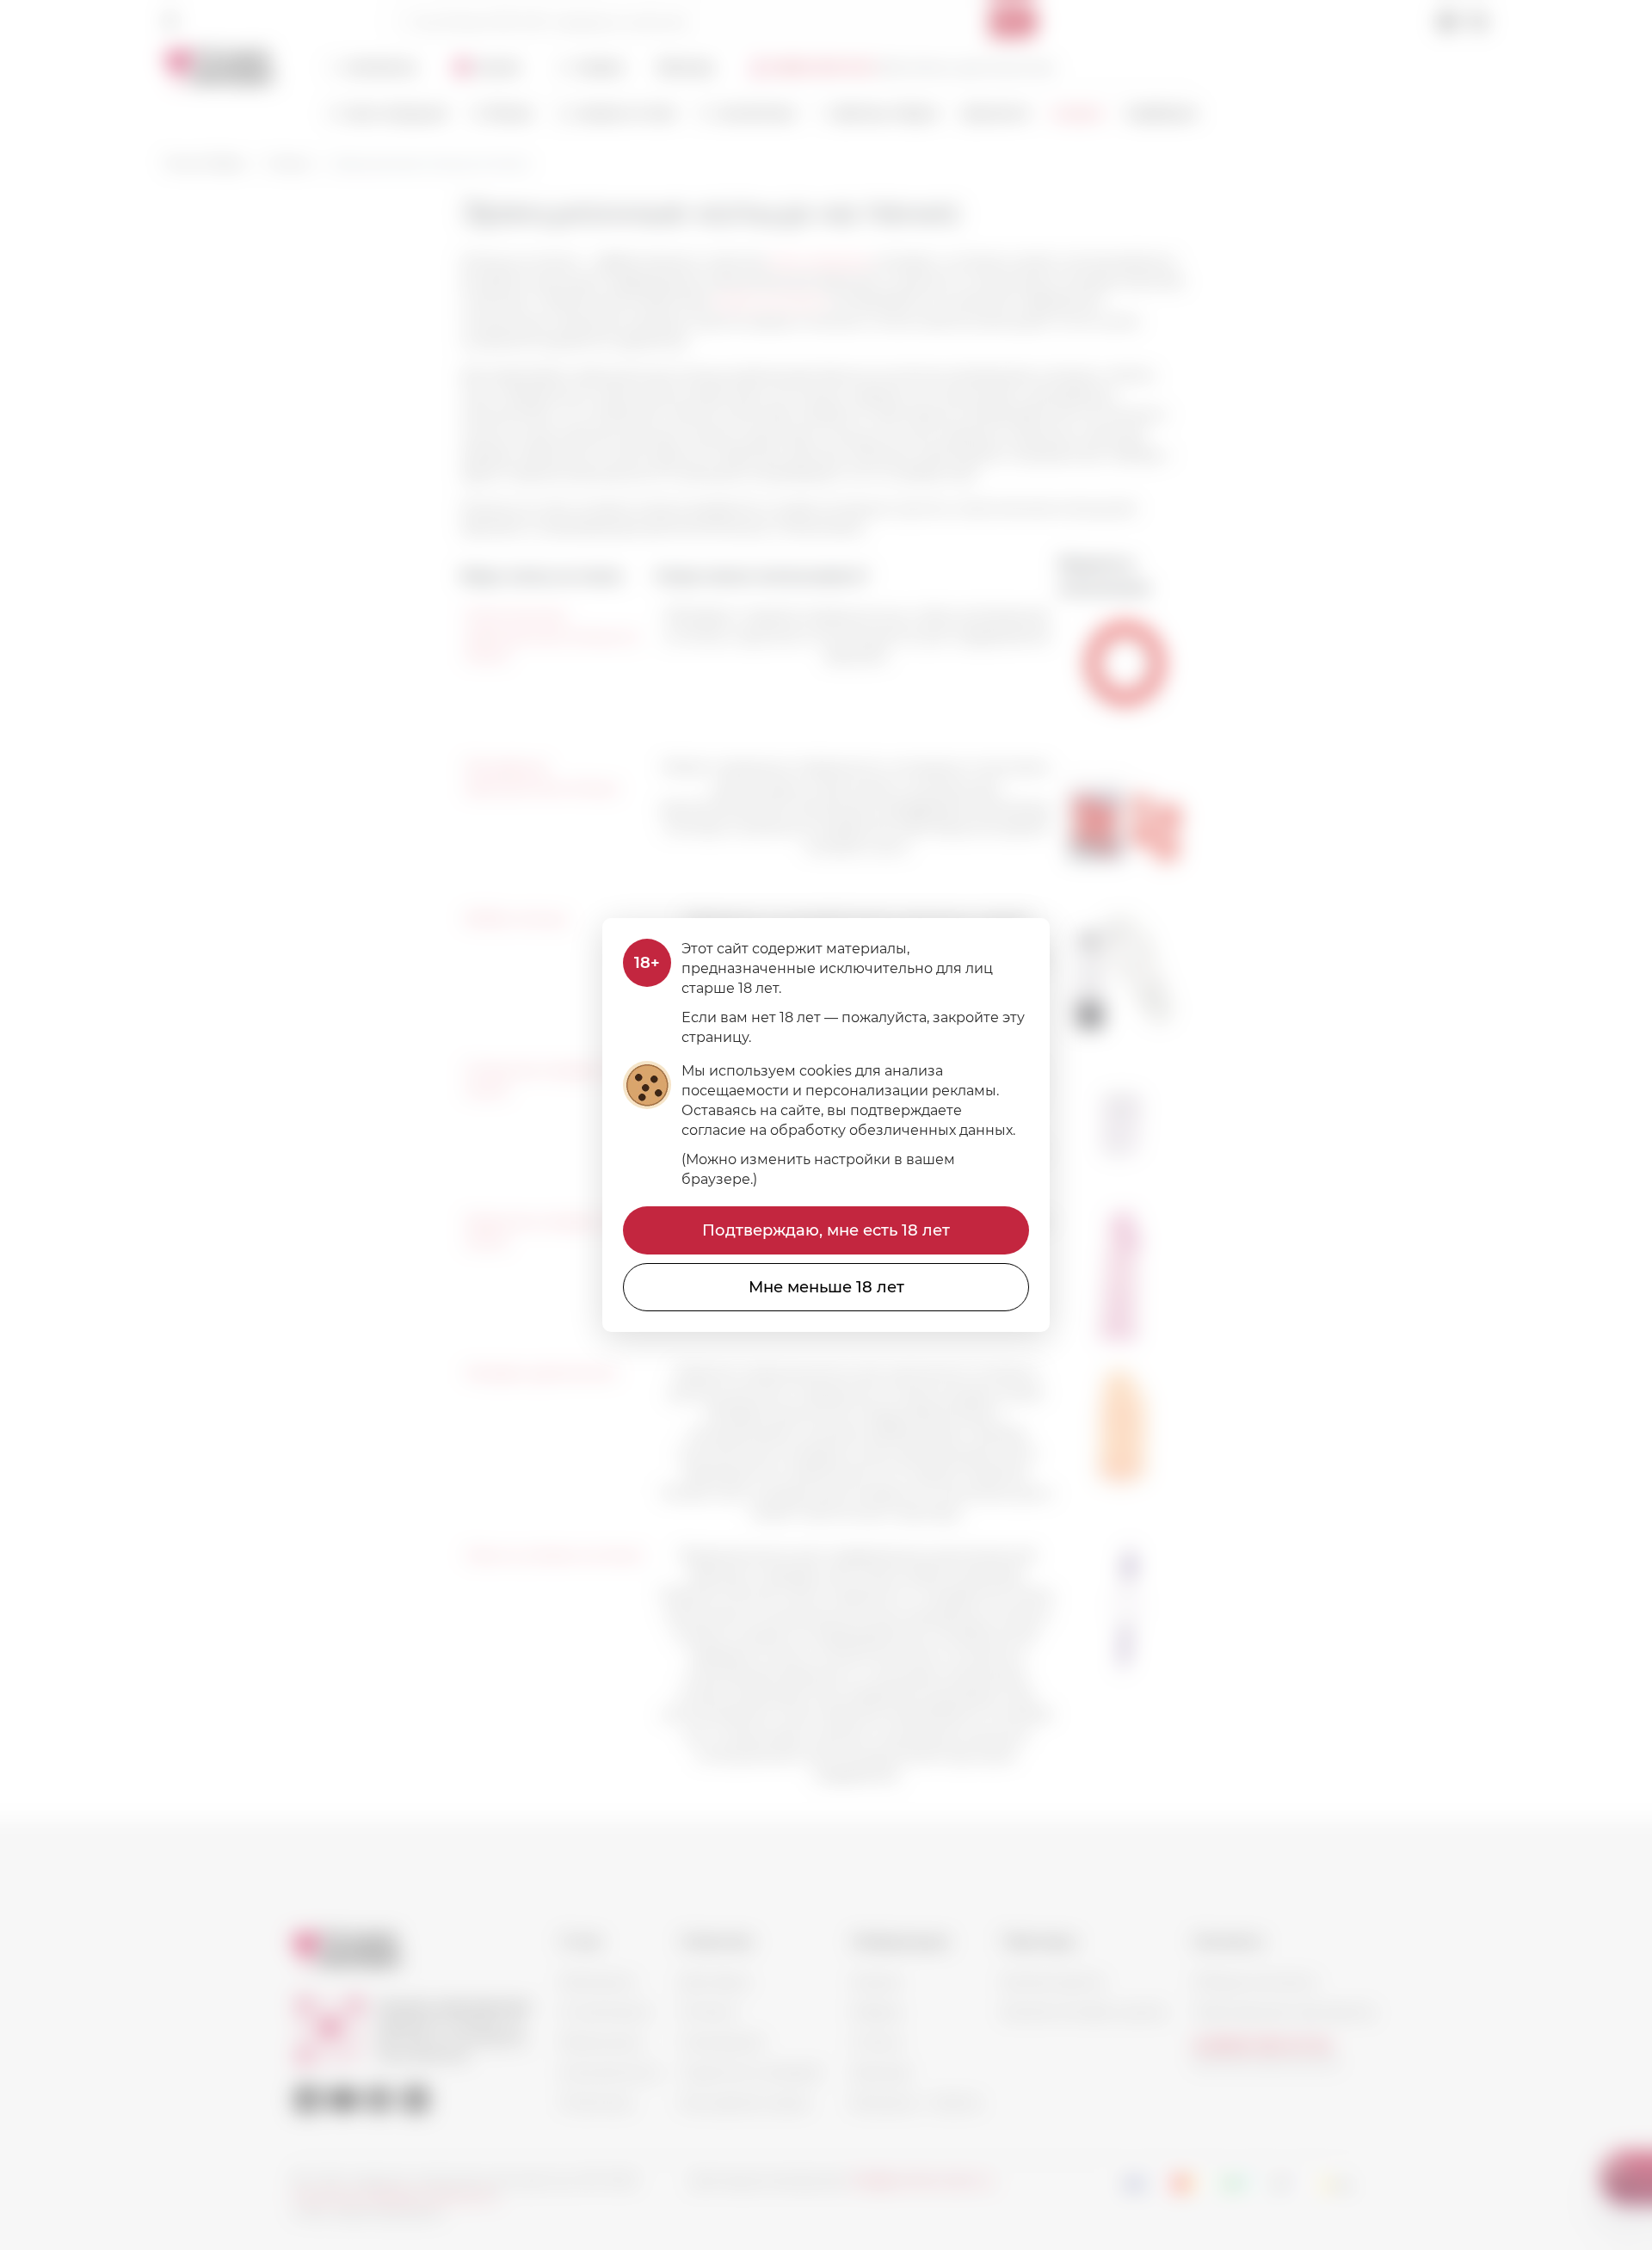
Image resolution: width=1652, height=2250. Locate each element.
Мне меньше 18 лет (826, 1287)
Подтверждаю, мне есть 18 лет (826, 1230)
